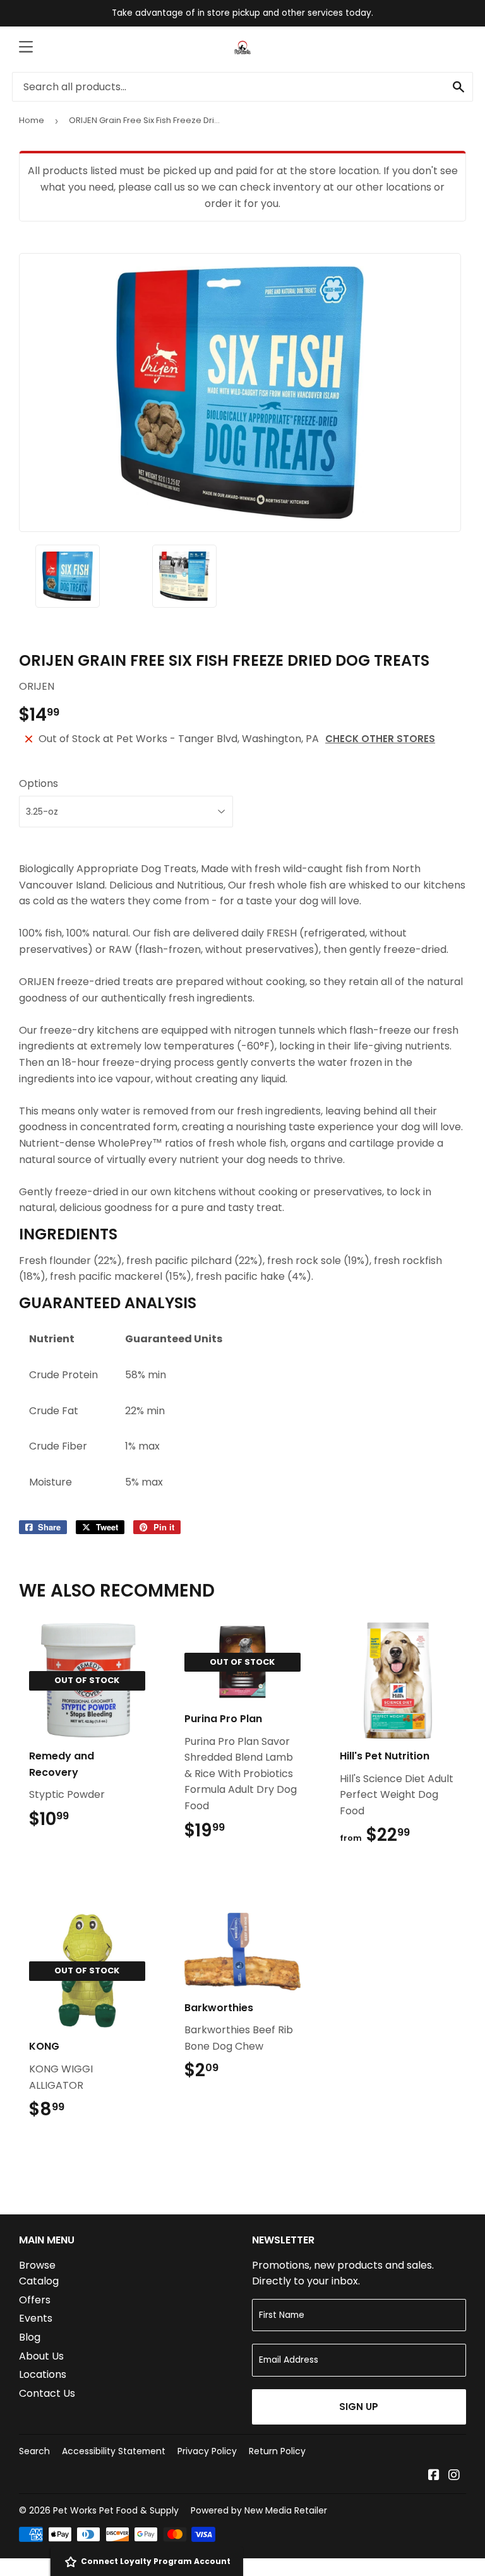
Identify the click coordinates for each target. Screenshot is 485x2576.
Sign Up (359, 2407)
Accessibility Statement (114, 2451)
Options (39, 783)
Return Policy (277, 2451)
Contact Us (47, 2393)
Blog (30, 2337)
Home (32, 120)
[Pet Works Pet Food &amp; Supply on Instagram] (454, 2476)
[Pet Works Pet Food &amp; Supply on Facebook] (434, 2476)
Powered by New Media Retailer (259, 2510)
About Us (41, 2356)
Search (34, 2451)
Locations (43, 2374)
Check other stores (380, 739)
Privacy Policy (207, 2451)
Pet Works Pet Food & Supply (116, 2510)
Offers (35, 2300)
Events (36, 2318)
